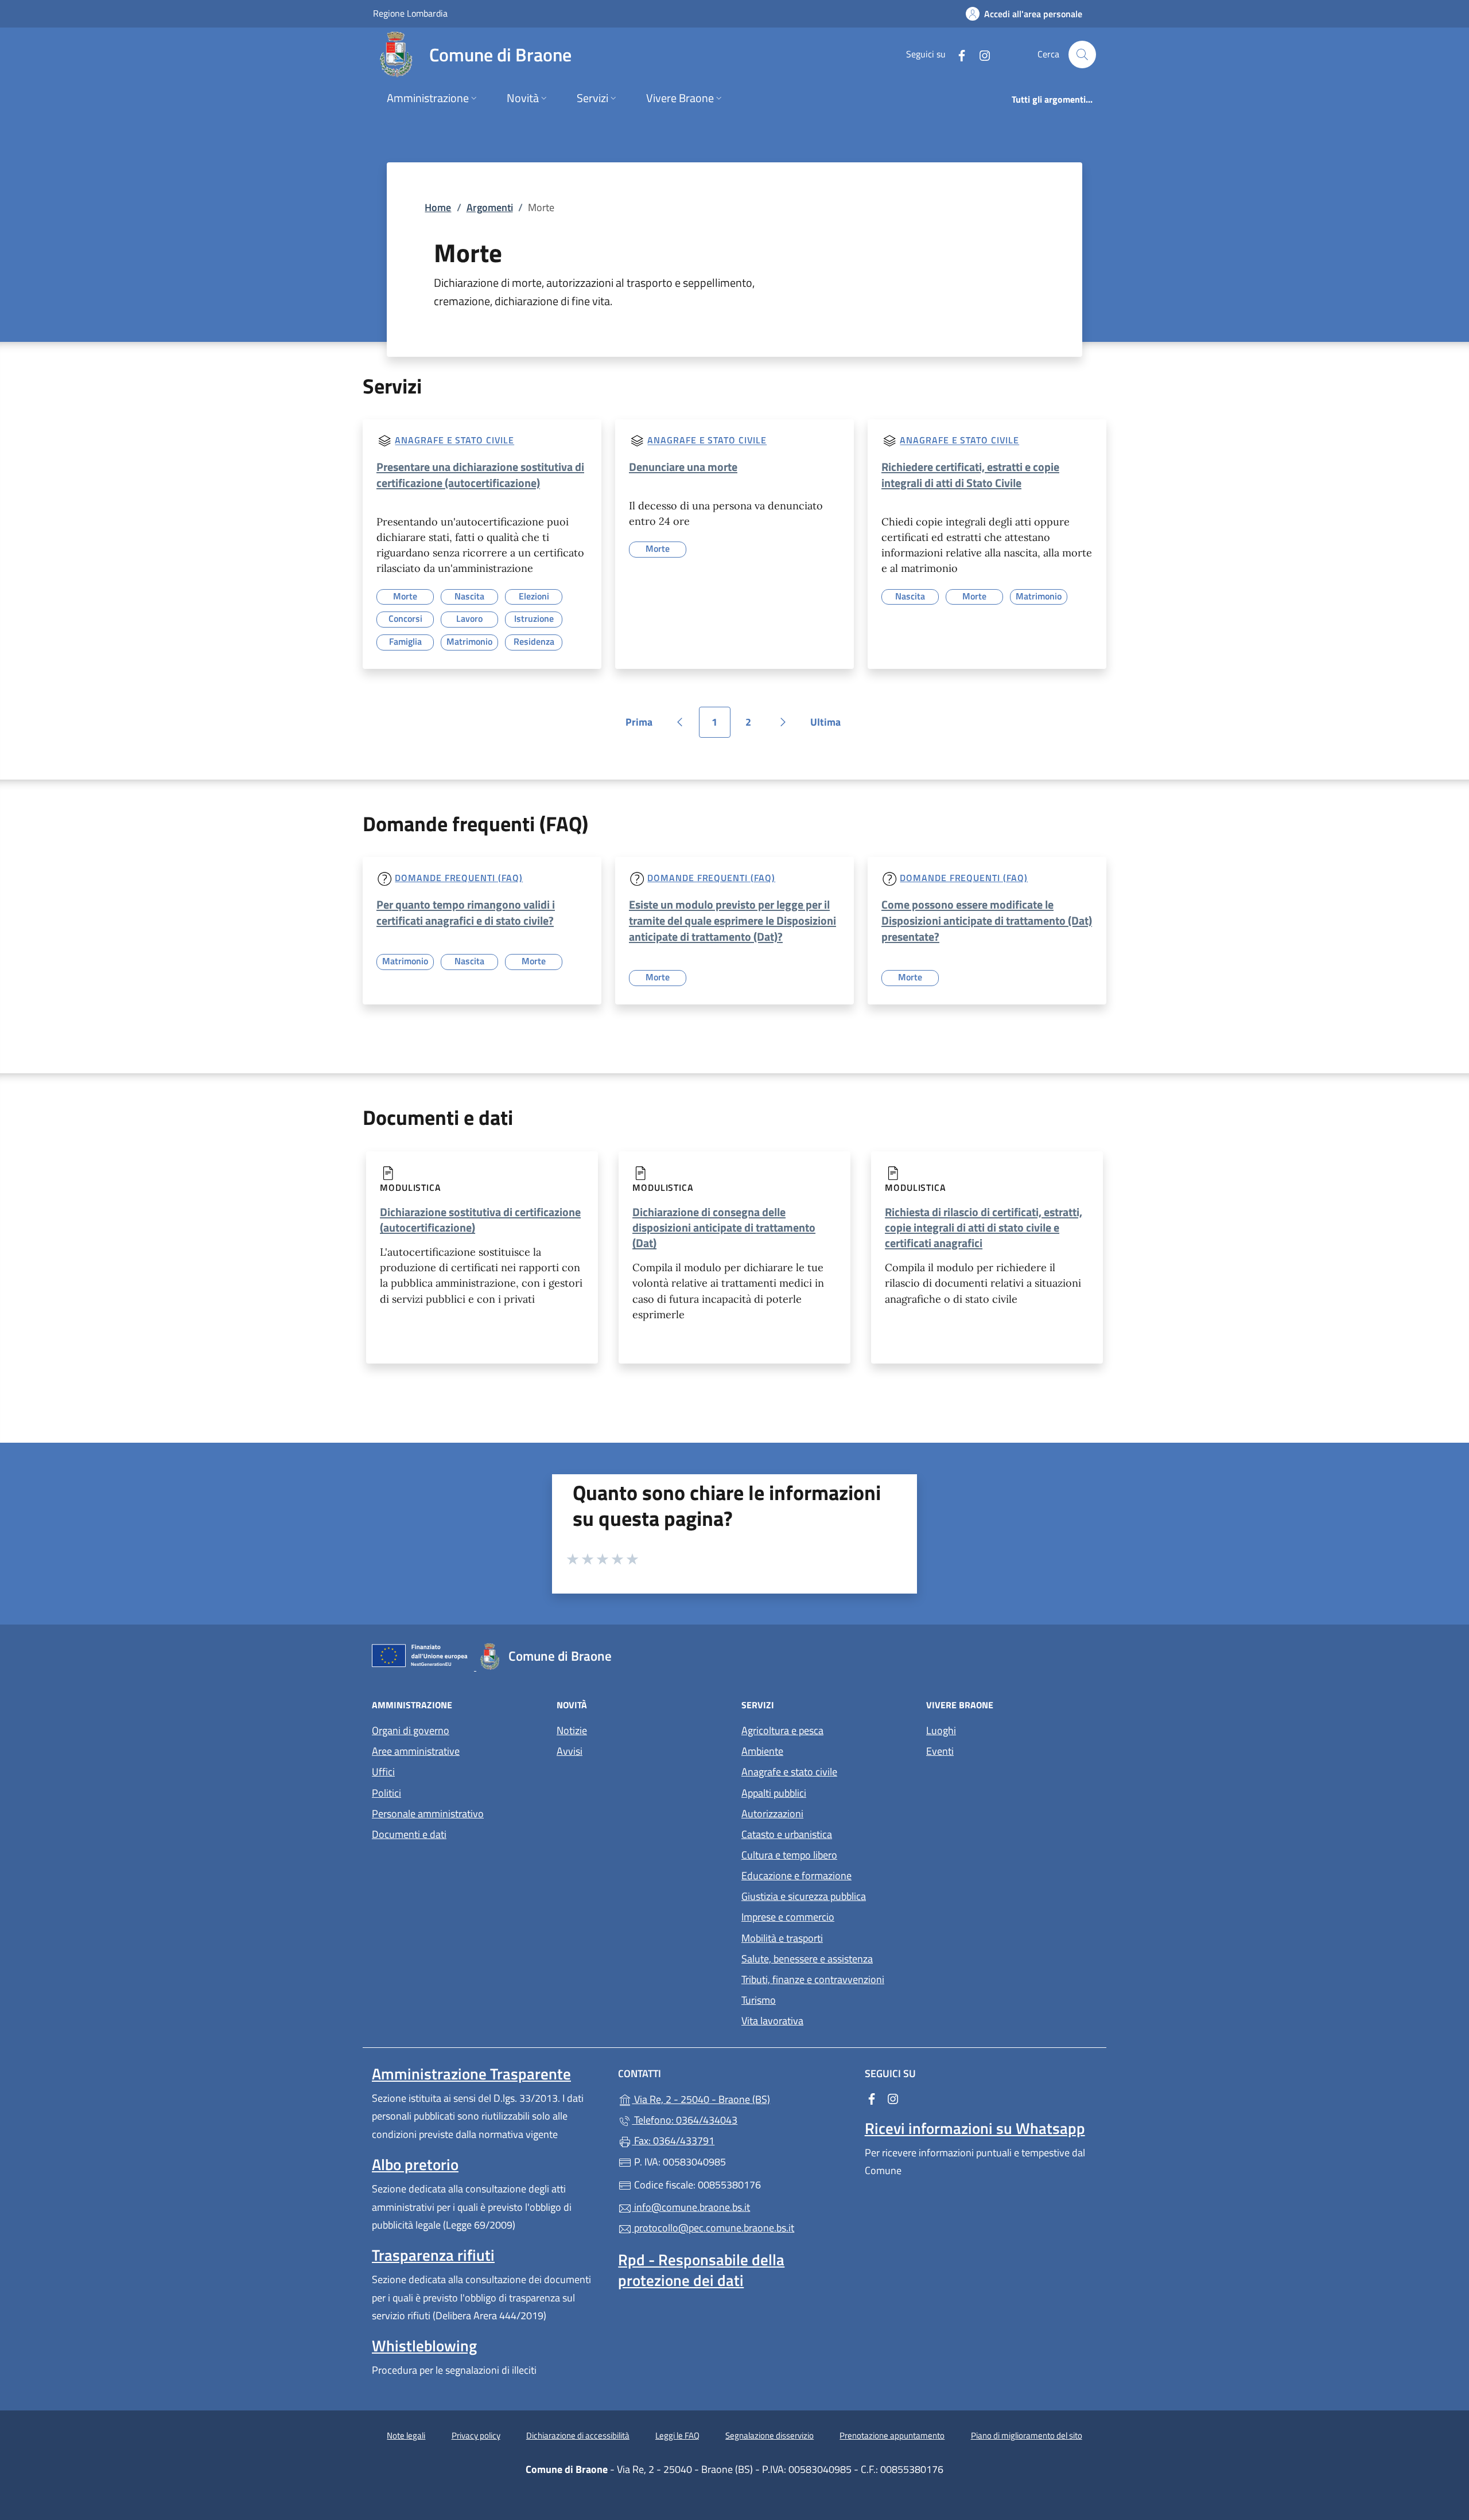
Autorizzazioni (772, 1814)
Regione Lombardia (410, 13)
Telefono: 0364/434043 (685, 2120)
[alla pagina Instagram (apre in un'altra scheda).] (980, 54)
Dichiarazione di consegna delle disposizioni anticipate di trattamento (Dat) (724, 1227)
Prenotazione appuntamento (892, 2435)
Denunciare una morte (683, 467)
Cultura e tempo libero (789, 1855)
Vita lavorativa (772, 2021)
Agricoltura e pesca (782, 1730)
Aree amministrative (416, 1751)
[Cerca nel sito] (1082, 54)
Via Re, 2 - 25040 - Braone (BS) (741, 2098)
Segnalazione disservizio (770, 2435)
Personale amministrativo (428, 1814)
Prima (643, 726)
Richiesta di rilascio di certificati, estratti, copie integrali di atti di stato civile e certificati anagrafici (984, 1227)
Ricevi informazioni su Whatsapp (975, 2128)
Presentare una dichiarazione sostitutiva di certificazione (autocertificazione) (480, 475)
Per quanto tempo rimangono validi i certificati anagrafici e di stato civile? (466, 912)
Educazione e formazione (796, 1876)
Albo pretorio (415, 2164)
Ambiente (762, 1751)
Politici (386, 1793)
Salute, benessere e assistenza (807, 1959)
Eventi (940, 1751)
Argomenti (490, 207)
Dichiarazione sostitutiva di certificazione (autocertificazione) (480, 1220)
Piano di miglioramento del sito (1027, 2435)
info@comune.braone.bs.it (691, 2207)
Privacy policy (476, 2435)
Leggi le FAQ (677, 2435)
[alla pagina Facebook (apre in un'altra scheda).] (957, 54)
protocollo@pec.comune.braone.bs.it (713, 2228)
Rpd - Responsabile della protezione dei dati (701, 2270)
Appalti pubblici (774, 1793)
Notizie (572, 1730)
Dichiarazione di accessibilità (578, 2435)
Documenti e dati (409, 1834)
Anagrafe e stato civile (454, 441)
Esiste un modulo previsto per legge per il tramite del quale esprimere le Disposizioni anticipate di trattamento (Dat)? (732, 920)
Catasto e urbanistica (787, 1834)
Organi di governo (411, 1730)
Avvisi (570, 1751)
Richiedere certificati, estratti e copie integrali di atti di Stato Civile (970, 475)
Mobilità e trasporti (782, 1938)
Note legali (406, 2435)
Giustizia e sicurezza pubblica (804, 1896)
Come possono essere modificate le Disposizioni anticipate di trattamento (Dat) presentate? (987, 920)
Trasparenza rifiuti (433, 2255)
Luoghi (941, 1730)
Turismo (759, 2000)
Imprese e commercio (788, 1917)
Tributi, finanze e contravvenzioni (813, 1979)
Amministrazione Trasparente (471, 2074)
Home (438, 207)
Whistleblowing (424, 2346)
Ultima (829, 726)
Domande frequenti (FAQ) (459, 878)
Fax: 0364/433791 (673, 2141)
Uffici (383, 1772)
